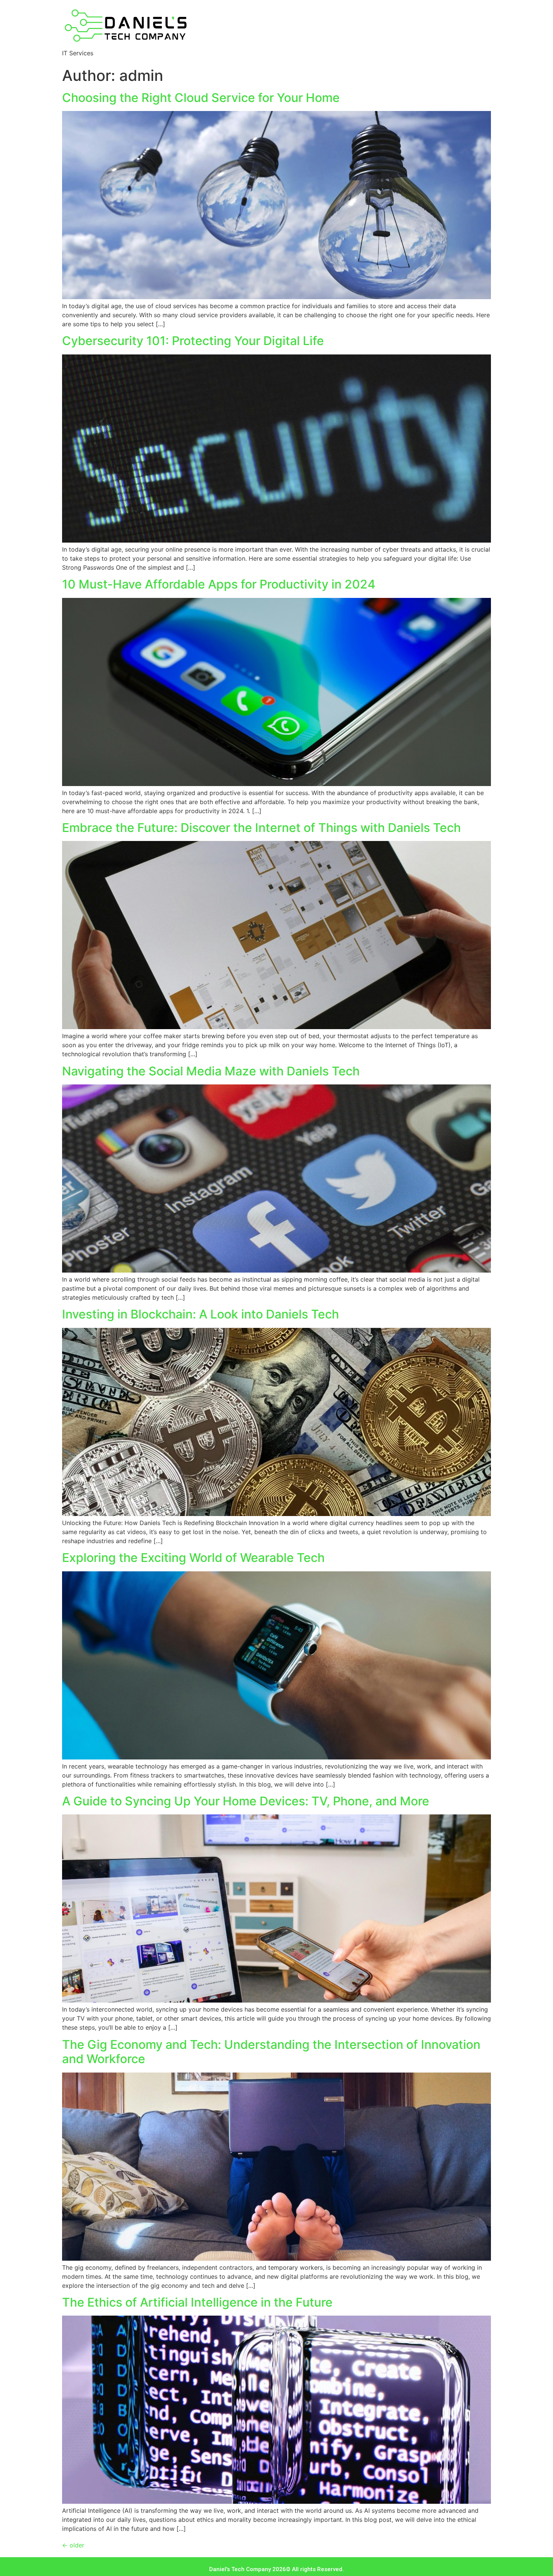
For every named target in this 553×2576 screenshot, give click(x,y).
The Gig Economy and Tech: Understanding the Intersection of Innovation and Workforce (271, 2052)
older (73, 2545)
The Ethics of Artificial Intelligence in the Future (197, 2302)
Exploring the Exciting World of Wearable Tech (193, 1558)
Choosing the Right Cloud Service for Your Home (201, 98)
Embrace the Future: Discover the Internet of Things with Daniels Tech (261, 828)
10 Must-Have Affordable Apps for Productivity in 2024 (219, 584)
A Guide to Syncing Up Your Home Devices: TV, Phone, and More (246, 1801)
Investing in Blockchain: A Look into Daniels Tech (201, 1314)
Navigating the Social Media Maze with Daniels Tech (211, 1071)
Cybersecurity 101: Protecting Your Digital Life (193, 341)
